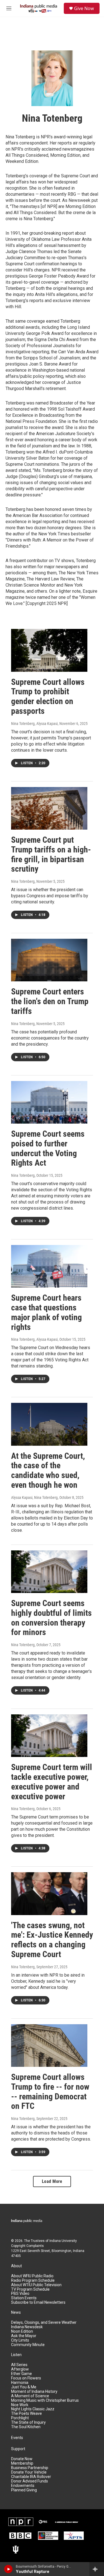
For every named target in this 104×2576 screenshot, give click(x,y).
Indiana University (63, 2241)
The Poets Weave (26, 2414)
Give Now (84, 8)
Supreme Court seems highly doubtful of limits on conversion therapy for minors (51, 1618)
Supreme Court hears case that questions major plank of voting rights (46, 1312)
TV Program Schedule (30, 2289)
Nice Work (20, 2405)
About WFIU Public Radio (32, 2276)
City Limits (20, 2340)
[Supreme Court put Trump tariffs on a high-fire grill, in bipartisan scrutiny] (49, 808)
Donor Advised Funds (30, 2481)
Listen (16, 2355)
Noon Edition (22, 2331)
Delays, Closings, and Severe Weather (44, 2323)
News (16, 2312)
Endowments (23, 2486)
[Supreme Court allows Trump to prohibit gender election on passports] (49, 650)
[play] (8, 2569)
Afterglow (20, 2369)
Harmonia (20, 2383)
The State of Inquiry (28, 2422)
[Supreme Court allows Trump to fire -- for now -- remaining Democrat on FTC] (49, 2046)
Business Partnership (30, 2468)
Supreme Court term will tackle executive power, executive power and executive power (52, 1782)
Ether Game (21, 2374)
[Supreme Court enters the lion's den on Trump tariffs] (49, 960)
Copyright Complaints (27, 2246)
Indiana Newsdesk (27, 2327)
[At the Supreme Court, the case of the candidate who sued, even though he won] (49, 1424)
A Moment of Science (30, 2396)
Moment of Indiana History (34, 2392)
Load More (52, 2181)
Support (18, 2449)
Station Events (24, 2298)
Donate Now (22, 2459)
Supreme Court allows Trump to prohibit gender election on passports (48, 696)
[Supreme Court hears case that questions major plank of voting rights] (49, 1266)
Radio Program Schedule (33, 2280)
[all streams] (97, 2569)
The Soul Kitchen (26, 2427)
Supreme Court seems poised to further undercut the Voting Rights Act (48, 1148)
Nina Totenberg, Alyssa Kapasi (34, 724)
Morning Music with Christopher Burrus (45, 2400)
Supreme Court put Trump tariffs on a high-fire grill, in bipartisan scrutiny (51, 854)
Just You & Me (24, 2387)
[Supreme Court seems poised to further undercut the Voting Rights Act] (49, 1102)
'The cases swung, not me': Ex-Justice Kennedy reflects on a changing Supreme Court (52, 1940)
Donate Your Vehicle (29, 2472)
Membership (22, 2463)
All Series (19, 2365)
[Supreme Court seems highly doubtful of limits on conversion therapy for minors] (49, 1572)
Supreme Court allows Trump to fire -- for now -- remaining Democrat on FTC (50, 2091)
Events (17, 2438)
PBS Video (20, 2294)
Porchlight (20, 2418)
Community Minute (28, 2345)
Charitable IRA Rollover (31, 2477)
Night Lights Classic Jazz (33, 2409)
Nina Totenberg (23, 881)
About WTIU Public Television (36, 2285)
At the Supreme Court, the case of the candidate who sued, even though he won (48, 1470)
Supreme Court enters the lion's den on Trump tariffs (50, 1001)
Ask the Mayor (24, 2336)
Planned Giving (24, 2490)
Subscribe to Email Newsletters (38, 2302)
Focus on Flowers (26, 2378)
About (17, 2266)
